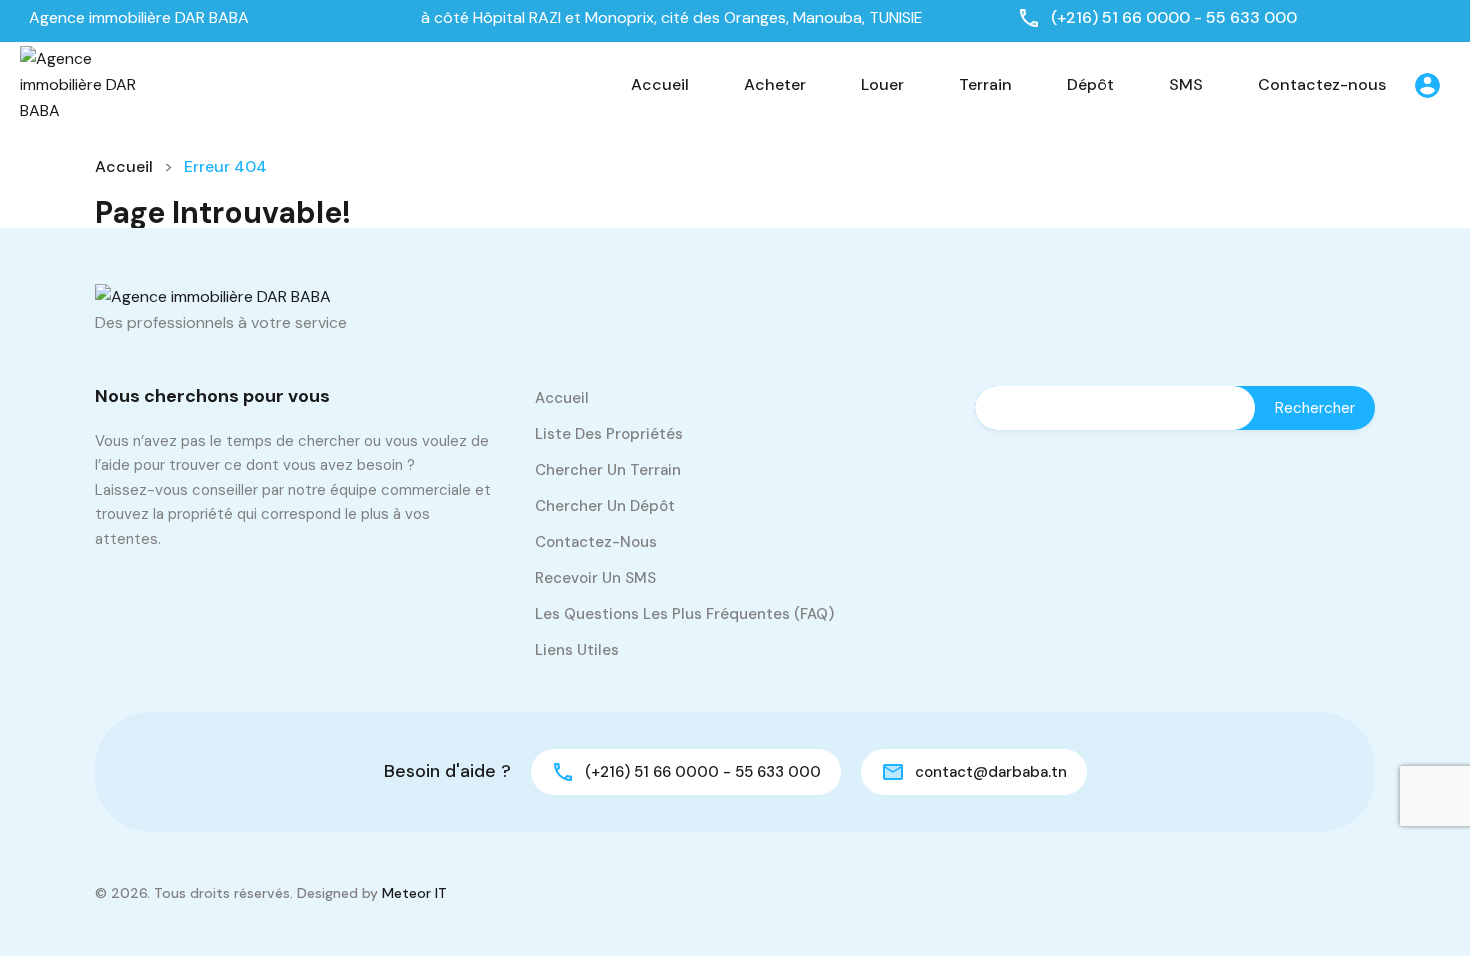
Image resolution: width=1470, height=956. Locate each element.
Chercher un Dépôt (605, 506)
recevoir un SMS (595, 578)
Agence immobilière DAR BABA (139, 17)
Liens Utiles (577, 650)
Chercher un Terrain (608, 470)
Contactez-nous (1322, 84)
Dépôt (1090, 84)
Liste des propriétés (609, 434)
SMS (1186, 84)
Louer (882, 84)
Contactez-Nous (596, 542)
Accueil (660, 84)
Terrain (985, 84)
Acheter (775, 84)
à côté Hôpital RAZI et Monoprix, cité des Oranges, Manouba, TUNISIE (670, 17)
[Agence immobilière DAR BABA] (80, 83)
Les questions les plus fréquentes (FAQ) (684, 614)
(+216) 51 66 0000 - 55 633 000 (1174, 17)
